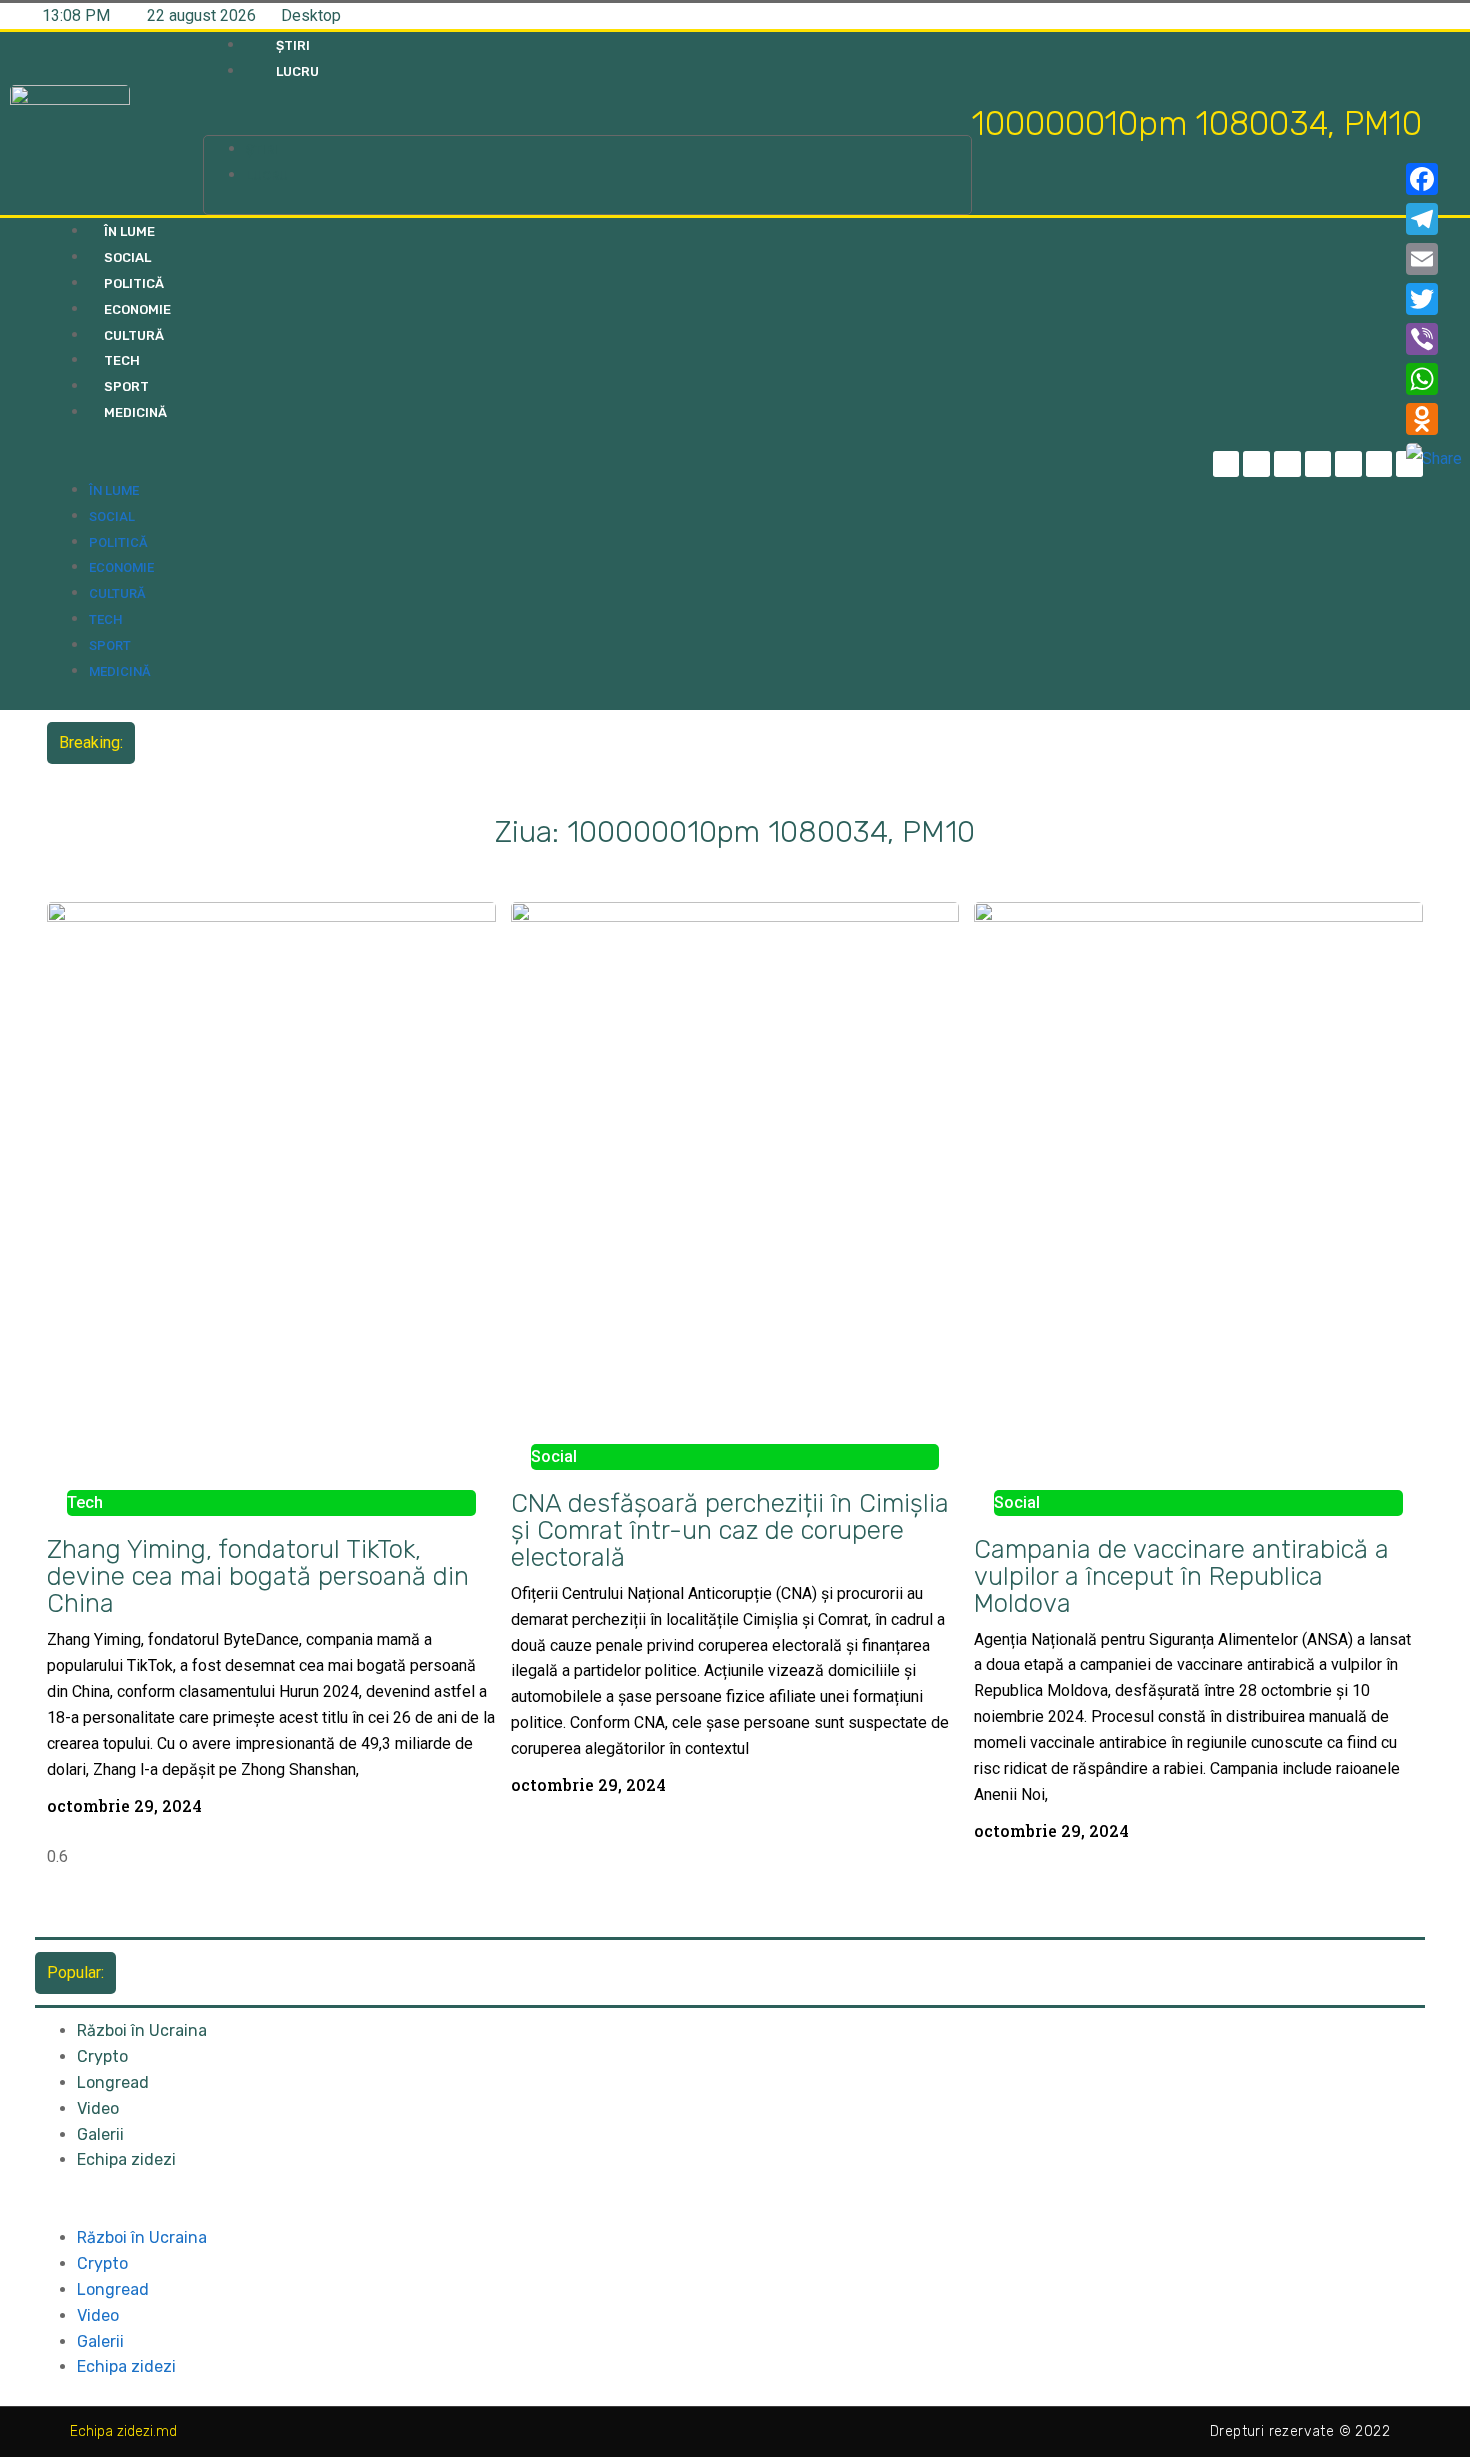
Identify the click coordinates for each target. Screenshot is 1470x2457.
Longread (113, 2082)
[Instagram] (1318, 464)
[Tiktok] (1348, 464)
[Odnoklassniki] (1434, 419)
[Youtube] (1379, 464)
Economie (137, 309)
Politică (134, 283)
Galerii (100, 2134)
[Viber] (1434, 339)
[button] (587, 123)
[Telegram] (1256, 464)
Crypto (102, 2056)
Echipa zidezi (126, 2159)
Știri (293, 45)
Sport (126, 386)
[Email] (1434, 259)
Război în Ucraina (142, 2030)
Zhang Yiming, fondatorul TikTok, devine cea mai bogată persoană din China (258, 1576)
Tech (122, 360)
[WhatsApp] (1434, 379)
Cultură (134, 335)
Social (127, 257)
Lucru (297, 71)
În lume (129, 231)
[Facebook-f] (1226, 464)
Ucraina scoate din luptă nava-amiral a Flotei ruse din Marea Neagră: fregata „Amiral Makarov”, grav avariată (520, 742)
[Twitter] (1287, 464)
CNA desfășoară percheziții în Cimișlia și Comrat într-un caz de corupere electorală (730, 1530)
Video (98, 2108)
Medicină (135, 412)
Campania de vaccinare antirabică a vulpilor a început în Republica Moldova (1181, 1576)
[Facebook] (1434, 179)
